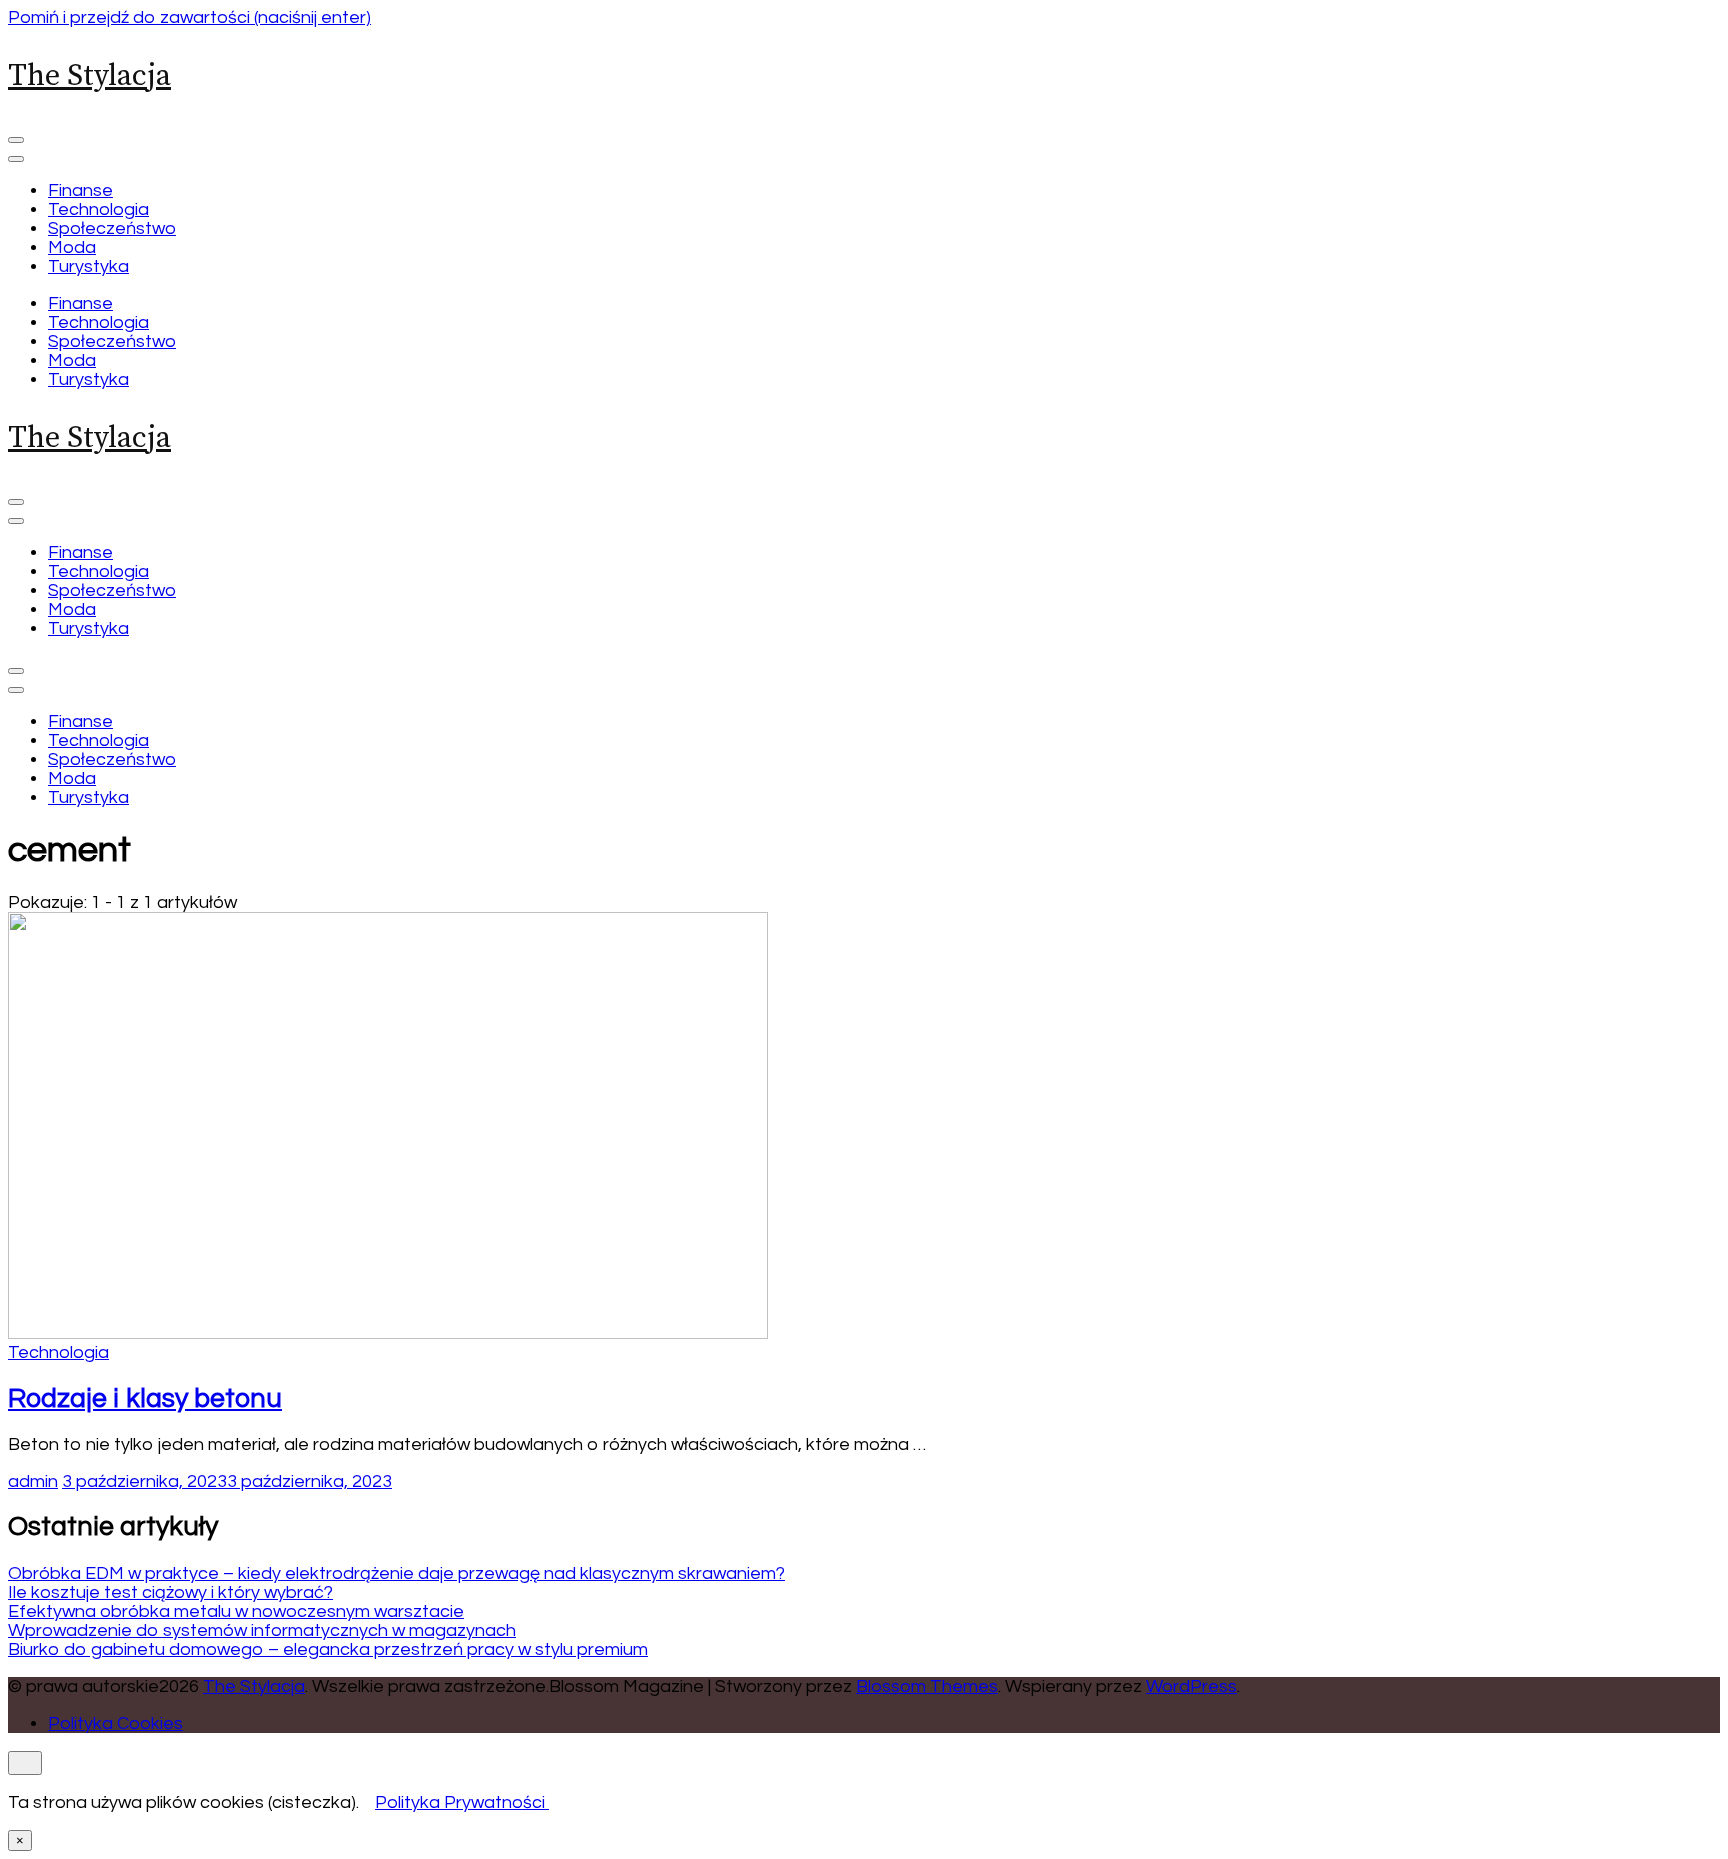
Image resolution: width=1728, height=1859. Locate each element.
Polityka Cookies (115, 1723)
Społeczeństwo (112, 228)
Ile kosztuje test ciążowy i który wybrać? (170, 1592)
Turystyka (88, 266)
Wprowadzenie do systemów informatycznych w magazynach (262, 1630)
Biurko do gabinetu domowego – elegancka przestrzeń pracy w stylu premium (328, 1649)
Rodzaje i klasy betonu (145, 1399)
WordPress (1191, 1686)
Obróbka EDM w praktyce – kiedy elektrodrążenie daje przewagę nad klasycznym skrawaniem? (396, 1573)
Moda (72, 247)
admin (33, 1481)
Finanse (80, 190)
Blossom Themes (927, 1686)
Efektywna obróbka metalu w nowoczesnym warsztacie (236, 1611)
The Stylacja (89, 76)
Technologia (98, 209)
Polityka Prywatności (460, 1802)
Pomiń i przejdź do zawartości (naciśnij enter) (189, 17)
